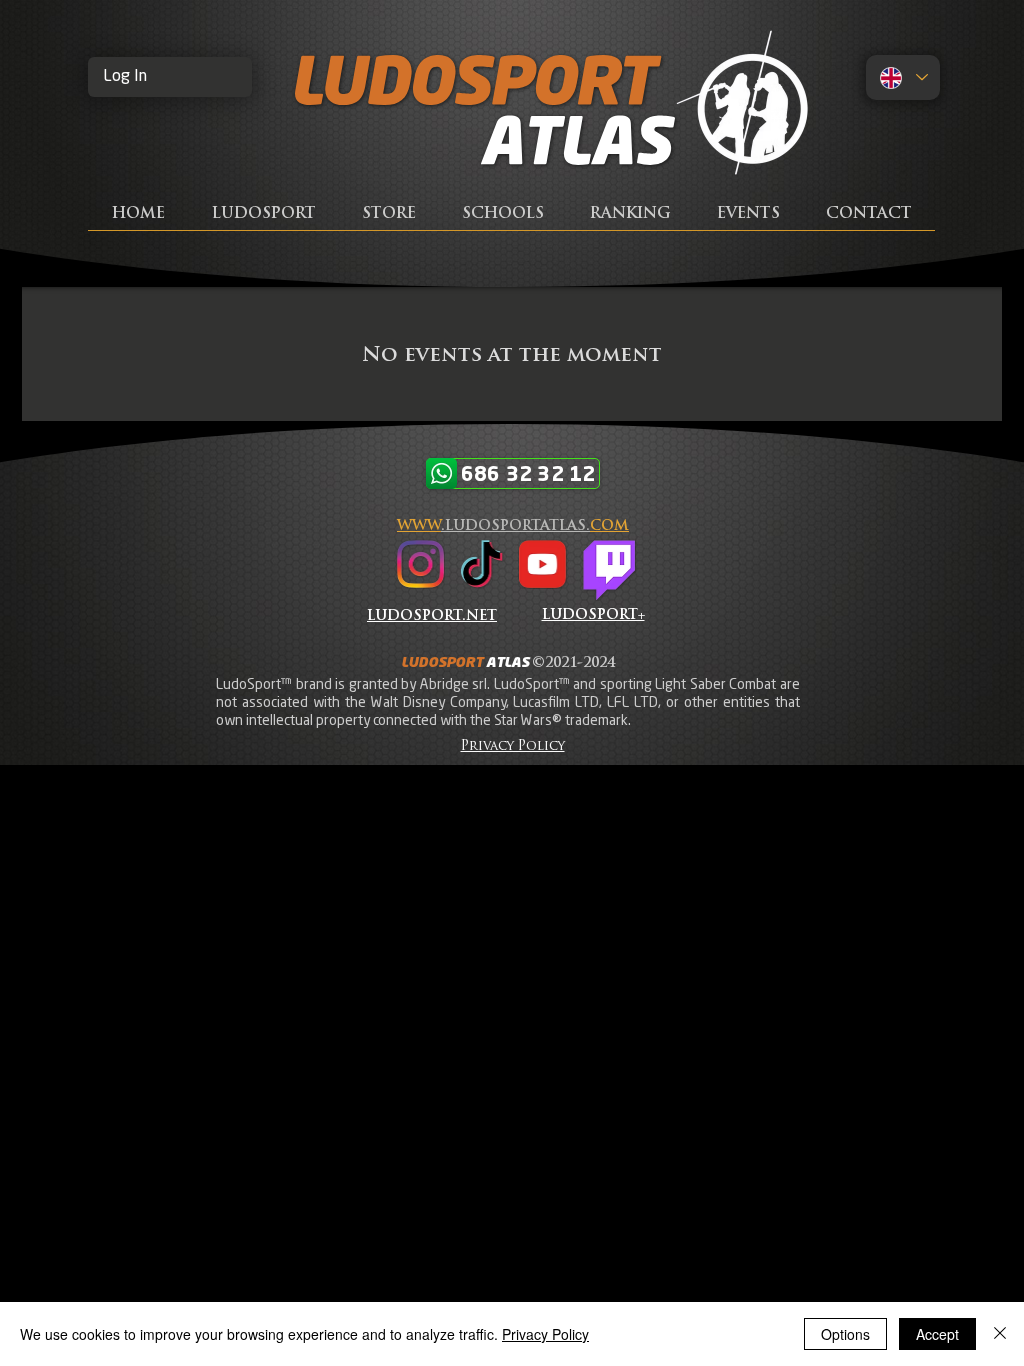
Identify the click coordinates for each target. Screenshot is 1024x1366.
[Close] (1000, 1334)
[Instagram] (420, 564)
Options (845, 1334)
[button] (869, 221)
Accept (937, 1334)
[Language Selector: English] (903, 77)
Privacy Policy (545, 1334)
